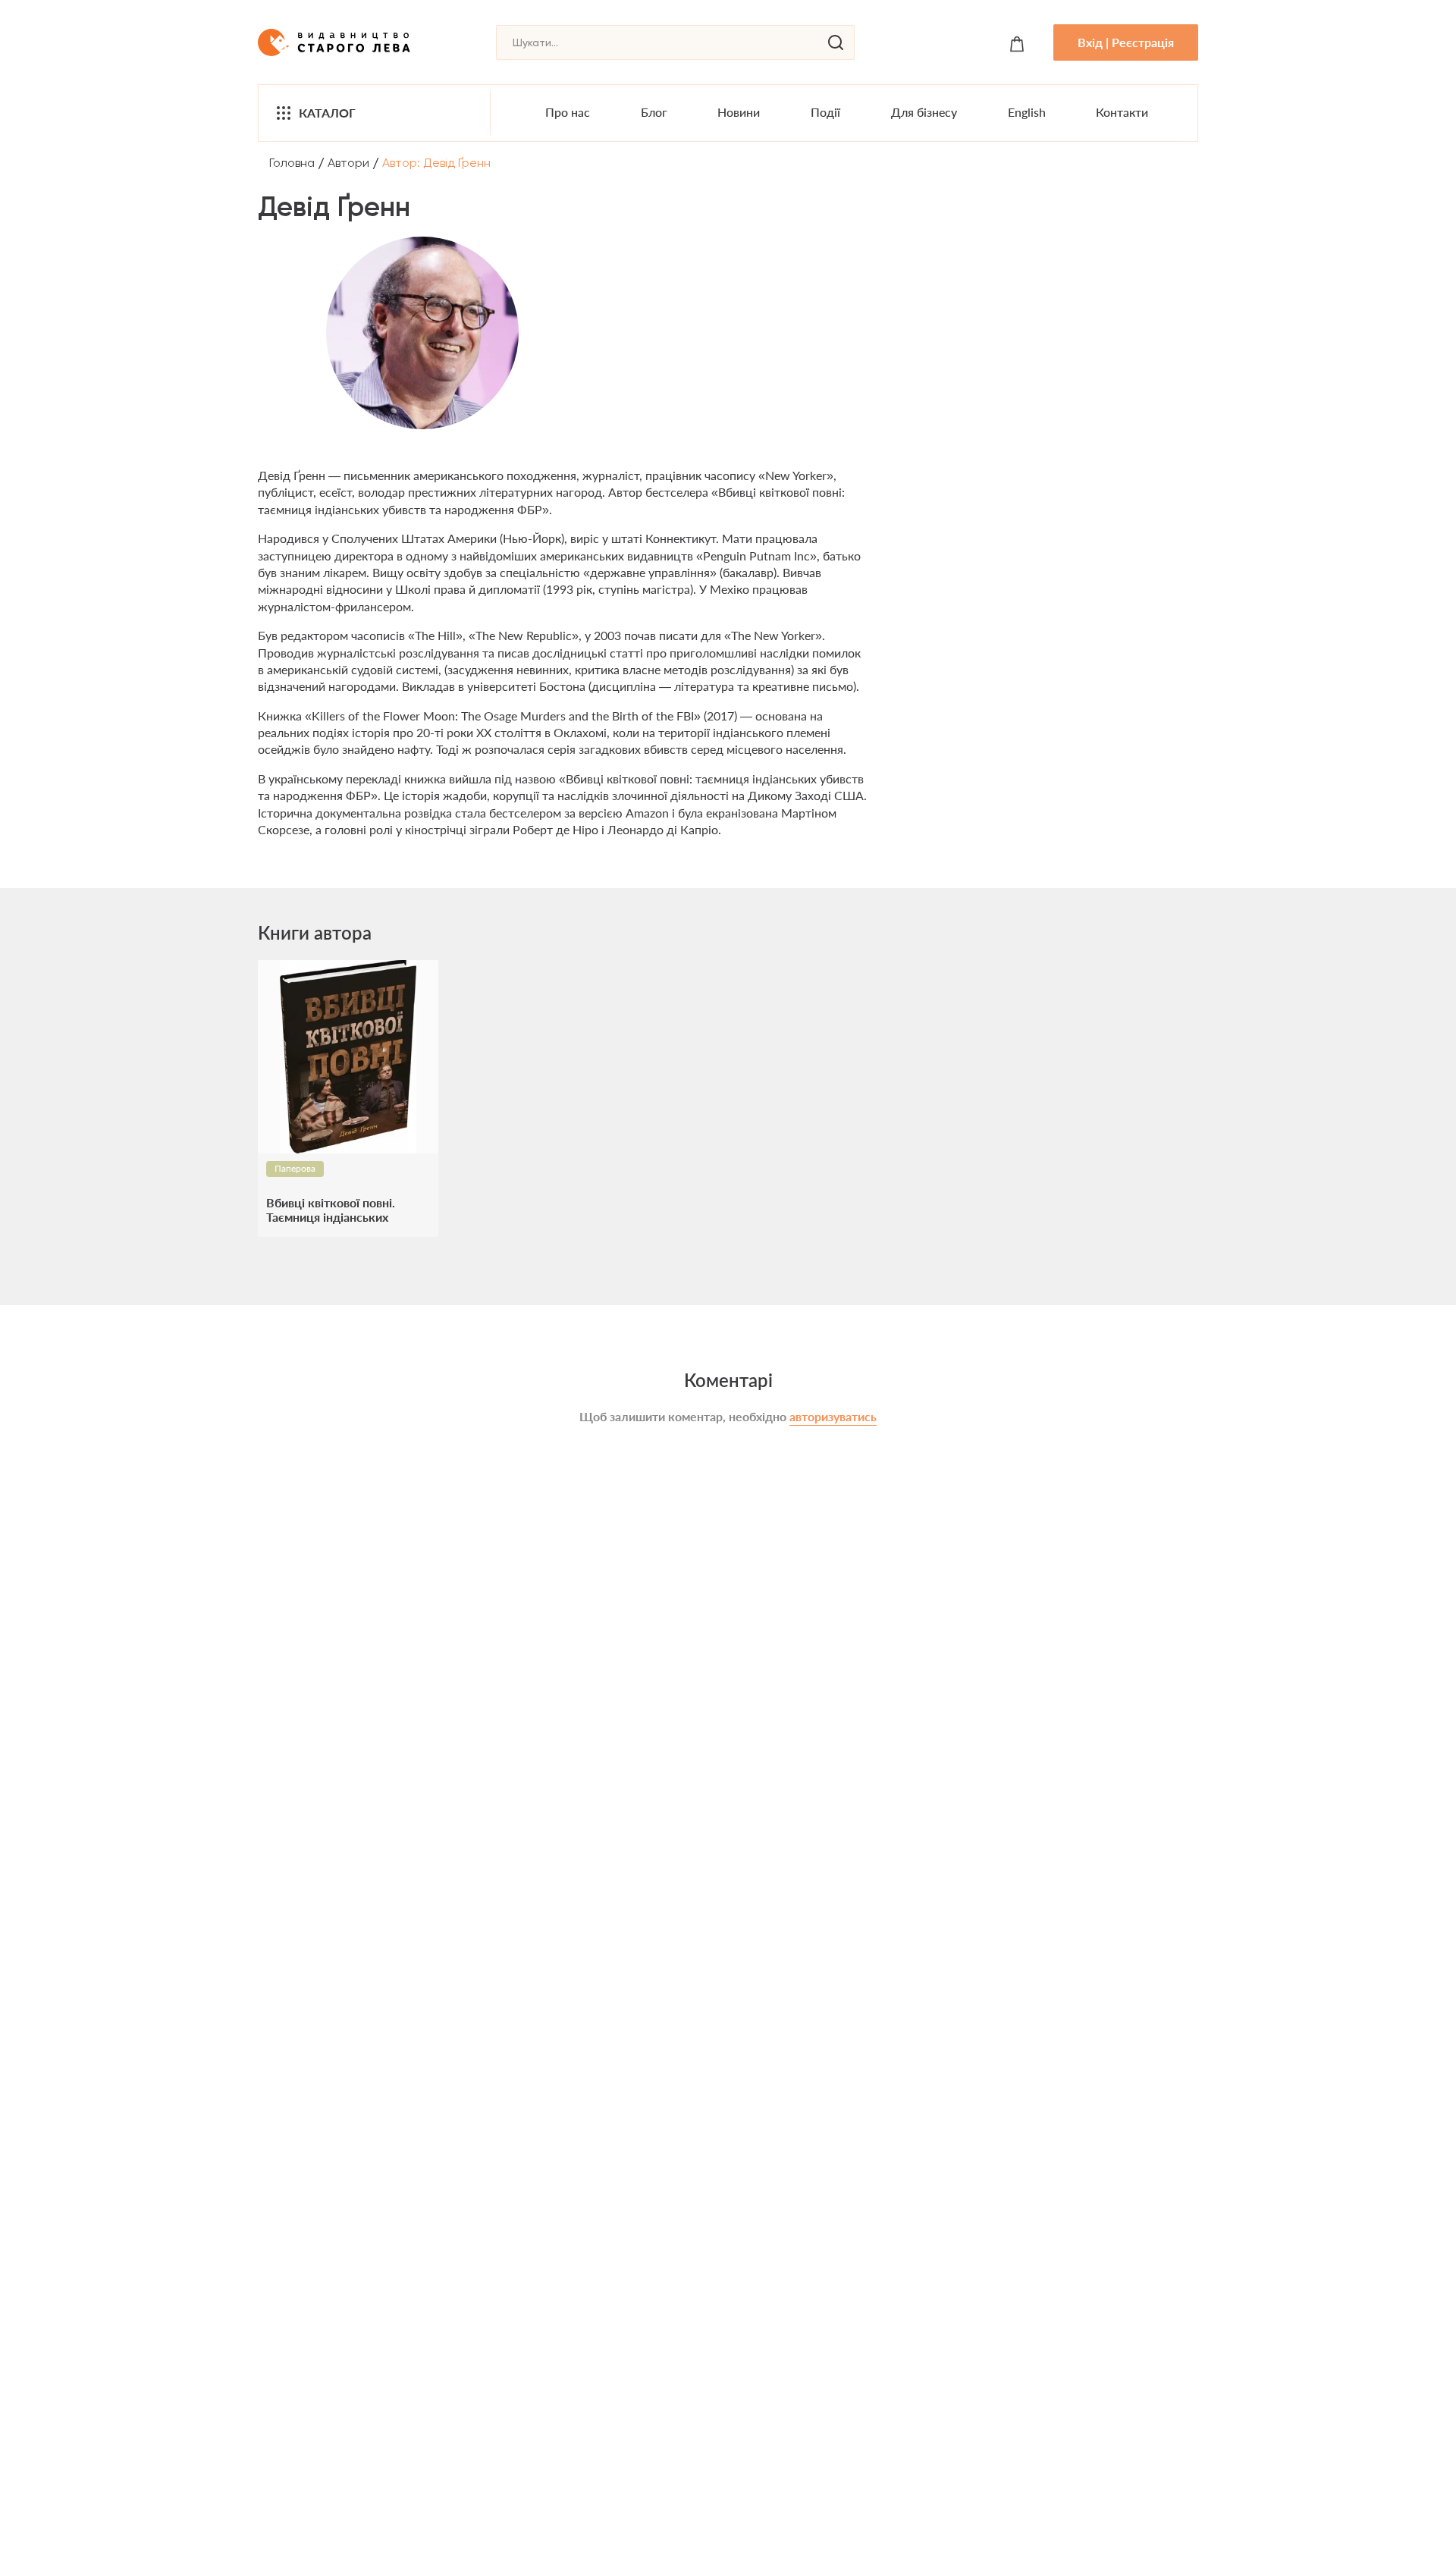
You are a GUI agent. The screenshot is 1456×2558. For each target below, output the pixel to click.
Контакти (1122, 112)
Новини (739, 112)
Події (825, 112)
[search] (836, 42)
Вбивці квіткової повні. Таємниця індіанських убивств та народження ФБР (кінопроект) (347, 1210)
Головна (292, 163)
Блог (654, 112)
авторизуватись (833, 1416)
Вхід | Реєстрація (1126, 42)
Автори (348, 163)
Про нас (568, 112)
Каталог (327, 113)
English (1027, 112)
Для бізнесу (924, 112)
